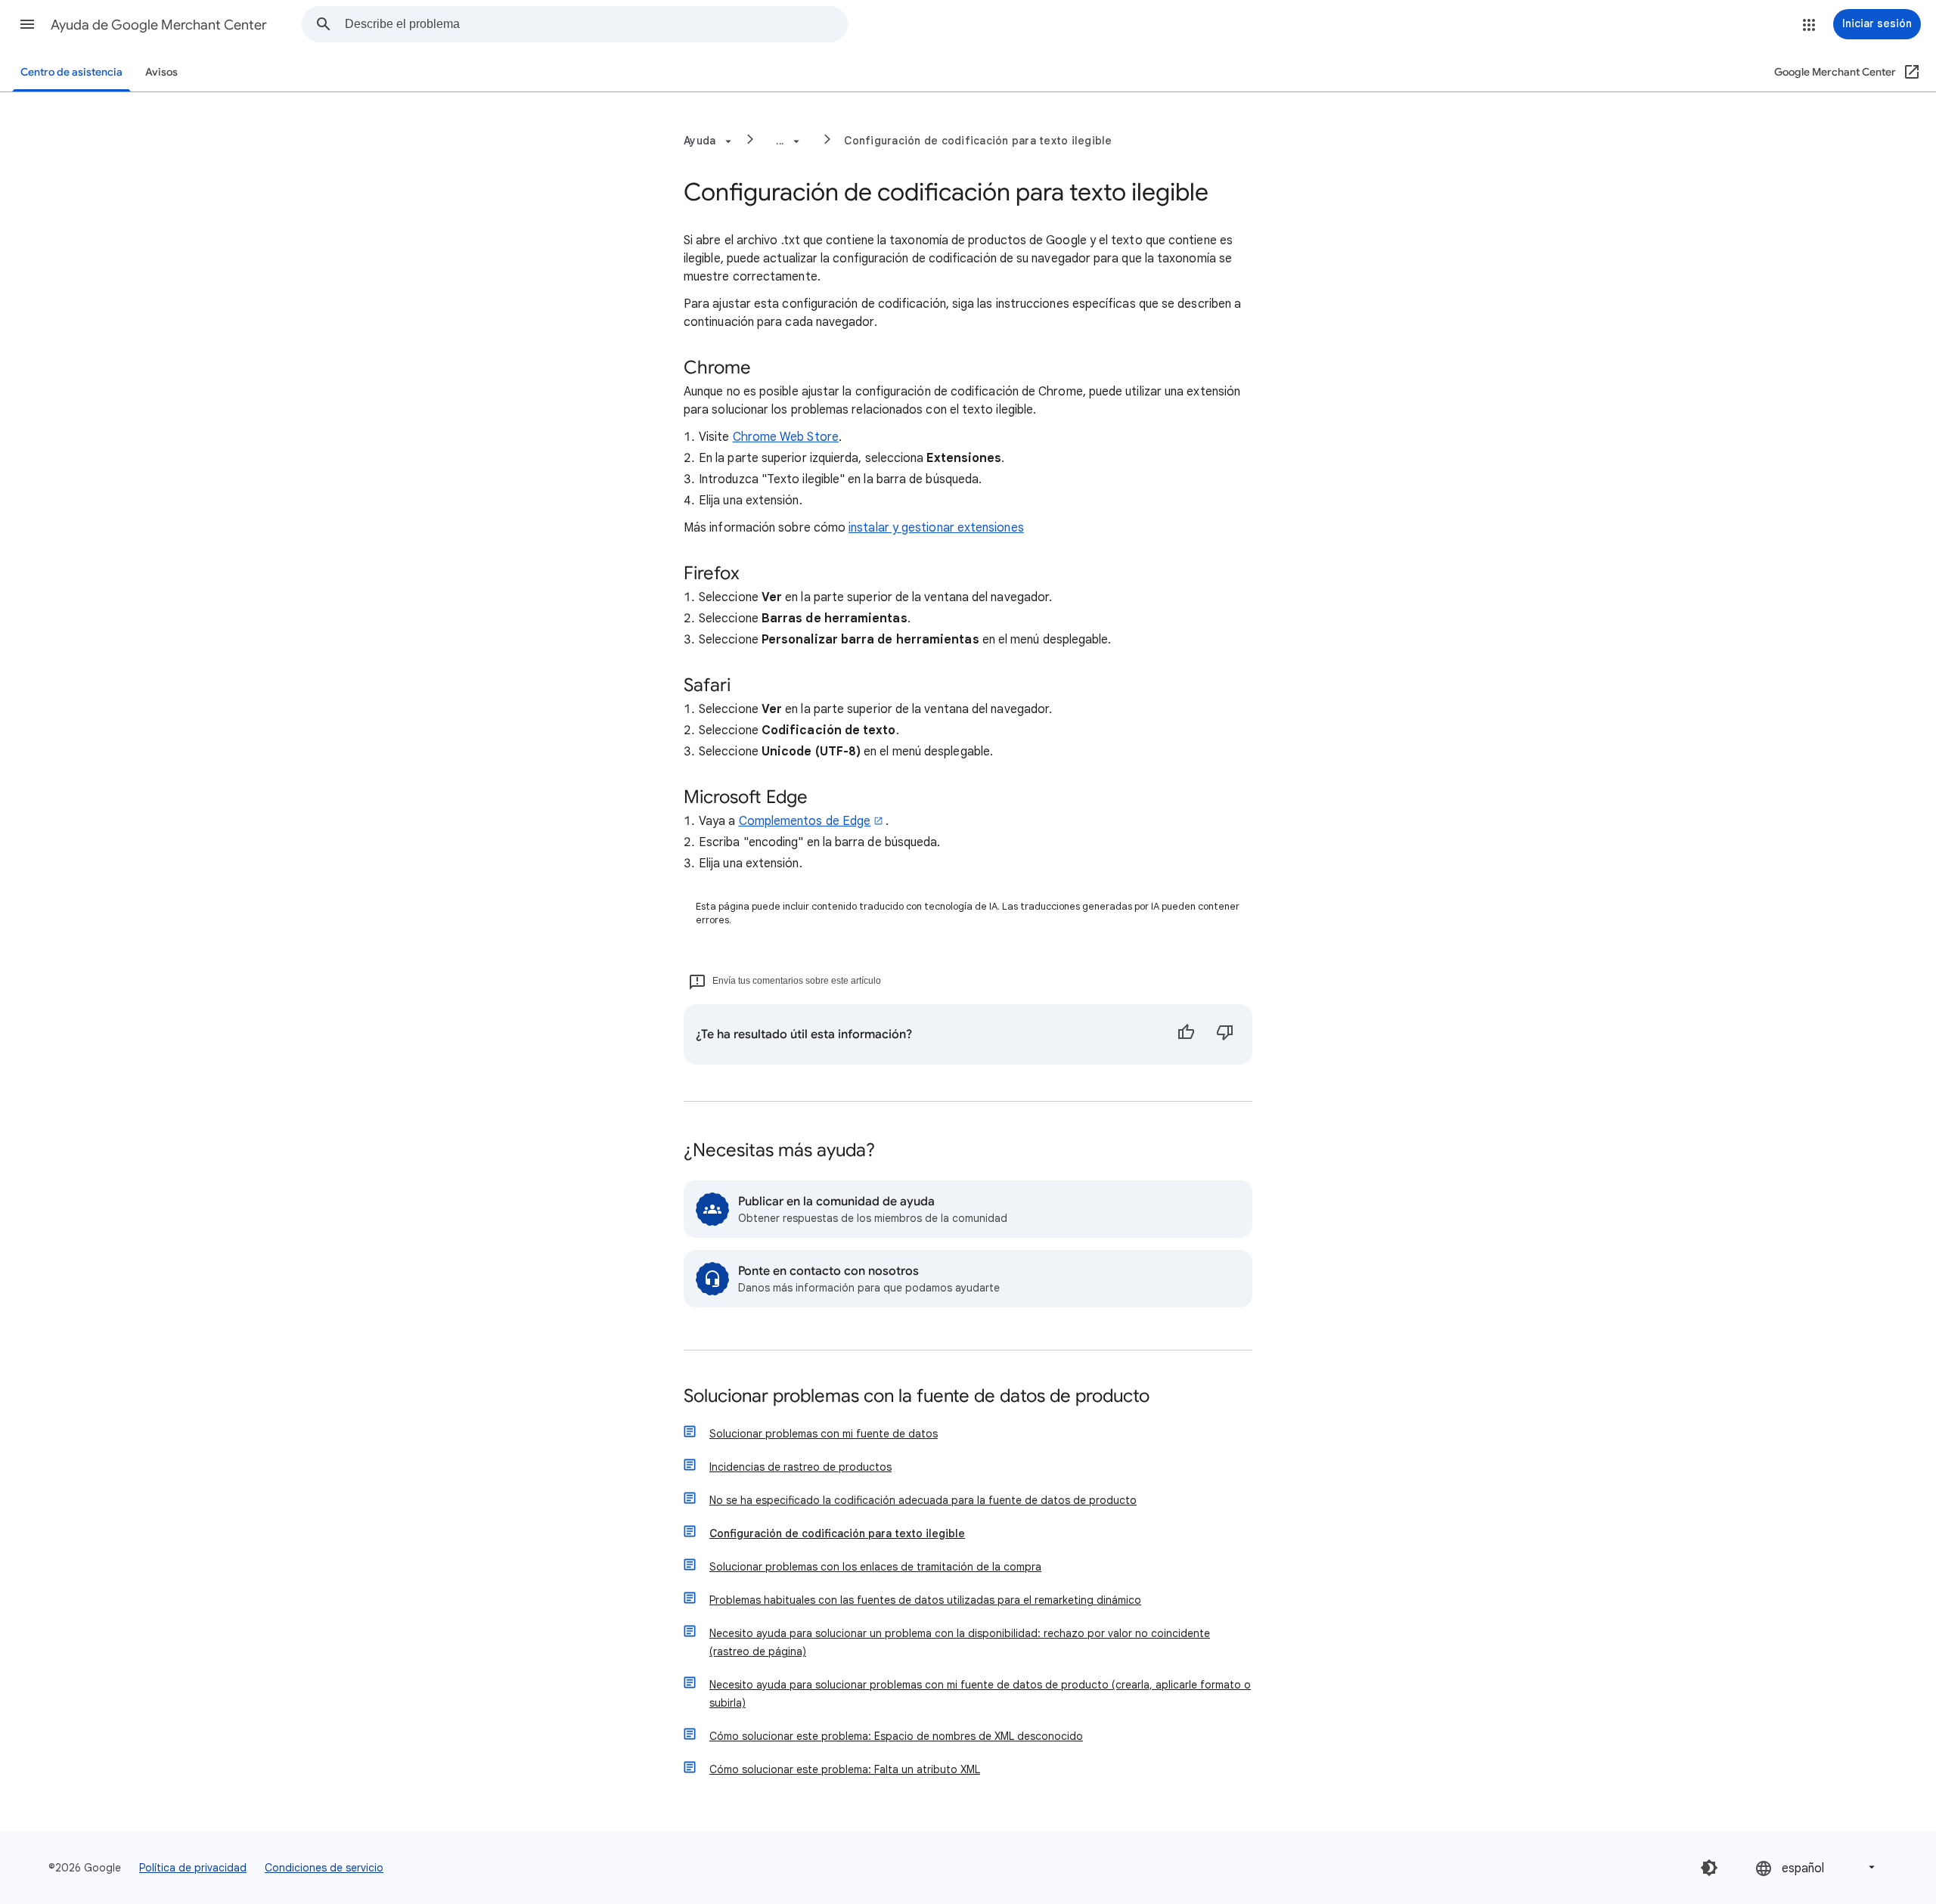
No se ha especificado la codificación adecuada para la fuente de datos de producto (923, 1500)
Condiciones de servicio (324, 1868)
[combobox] (596, 24)
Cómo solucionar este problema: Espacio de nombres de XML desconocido (896, 1736)
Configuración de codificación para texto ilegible (978, 141)
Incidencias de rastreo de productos (800, 1467)
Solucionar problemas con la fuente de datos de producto (917, 1397)
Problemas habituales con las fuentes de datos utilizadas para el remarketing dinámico (925, 1600)
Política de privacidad (193, 1868)
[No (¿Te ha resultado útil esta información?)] (1225, 1034)
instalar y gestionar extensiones (936, 528)
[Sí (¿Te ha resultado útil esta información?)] (1186, 1034)
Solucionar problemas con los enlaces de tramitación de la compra (875, 1567)
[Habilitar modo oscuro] (1709, 1868)
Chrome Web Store (786, 437)
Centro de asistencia (71, 72)
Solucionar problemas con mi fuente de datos (824, 1434)
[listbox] (1817, 1867)
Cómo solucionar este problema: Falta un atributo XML (845, 1769)
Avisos (161, 72)
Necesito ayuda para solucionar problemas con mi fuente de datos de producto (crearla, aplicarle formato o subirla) (980, 1694)
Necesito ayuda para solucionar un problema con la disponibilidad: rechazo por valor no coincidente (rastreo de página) (960, 1642)
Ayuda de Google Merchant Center (159, 25)
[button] (27, 24)
